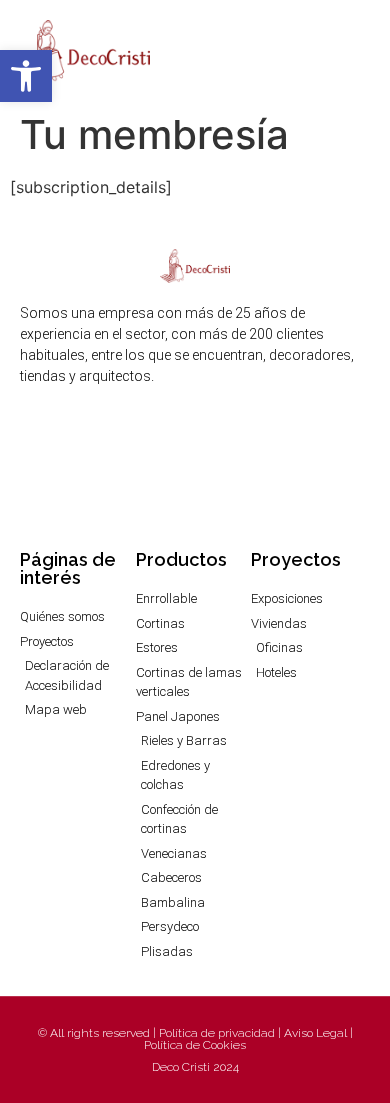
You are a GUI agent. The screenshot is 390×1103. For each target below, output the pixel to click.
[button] (356, 51)
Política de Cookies (195, 1045)
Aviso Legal (315, 1033)
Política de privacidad (217, 1033)
